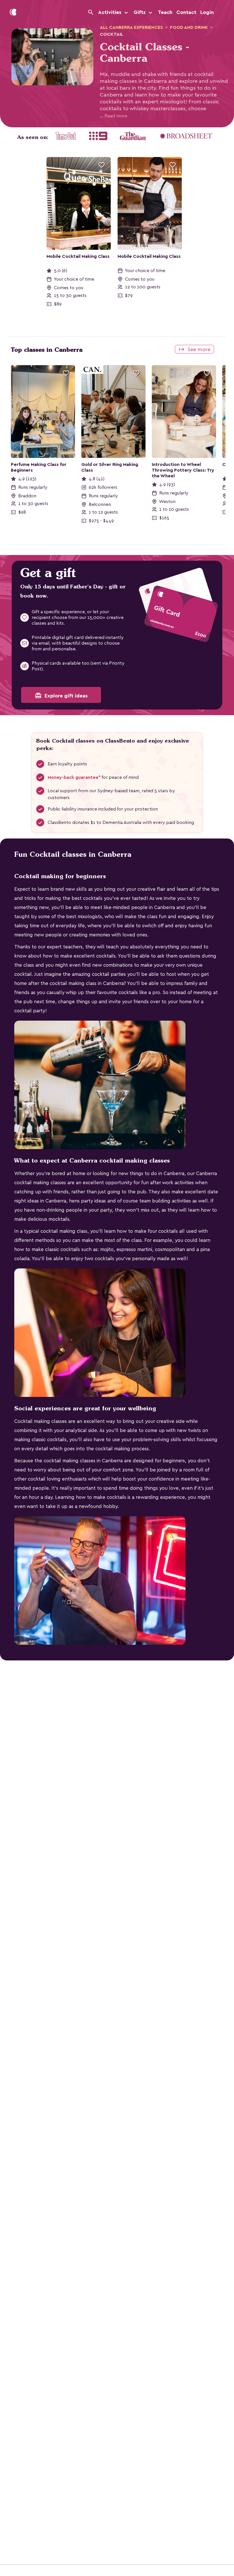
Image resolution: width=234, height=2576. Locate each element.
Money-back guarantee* (74, 777)
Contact (186, 12)
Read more (114, 116)
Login (207, 12)
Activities (110, 12)
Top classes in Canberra (47, 350)
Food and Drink (189, 27)
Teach (165, 12)
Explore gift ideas (61, 695)
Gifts (140, 12)
